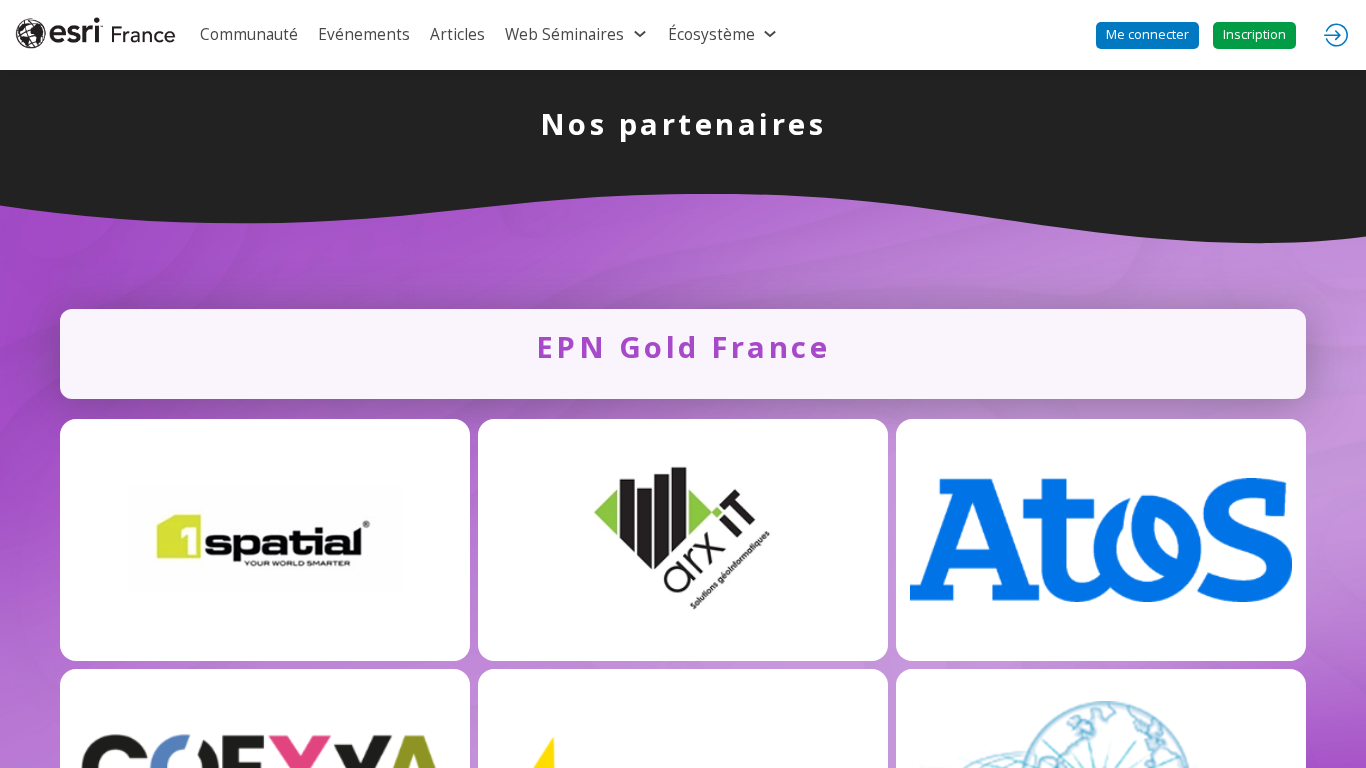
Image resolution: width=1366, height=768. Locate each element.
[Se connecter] (1336, 35)
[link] (249, 35)
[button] (1147, 35)
